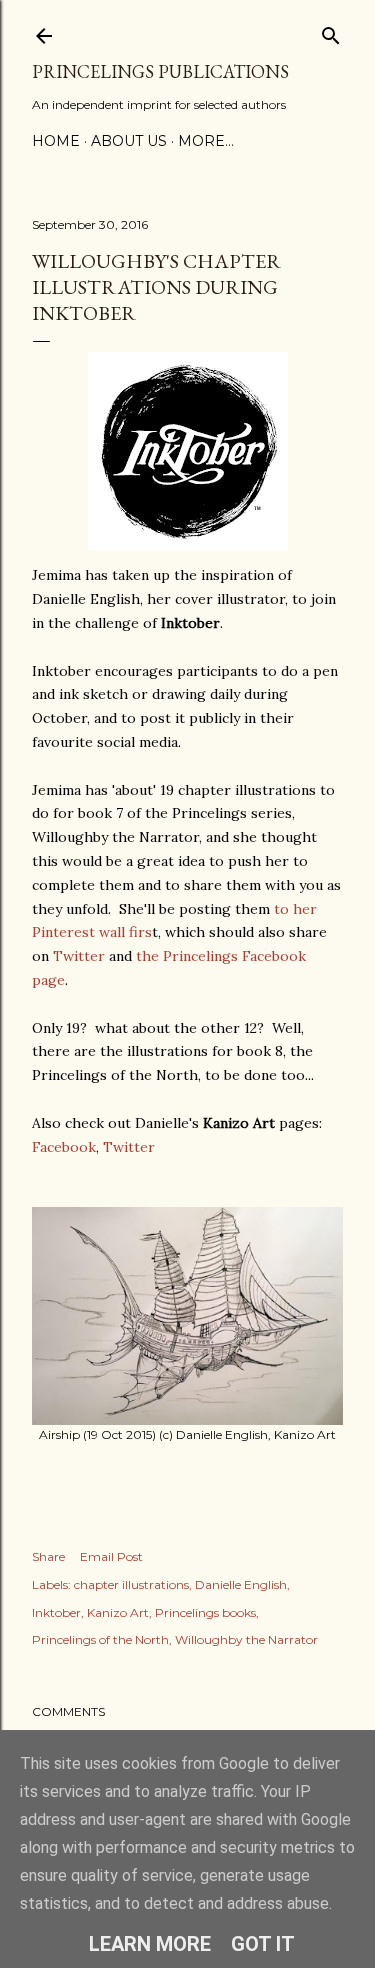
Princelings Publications (160, 71)
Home (56, 141)
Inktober (56, 1612)
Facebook (64, 1147)
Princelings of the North (100, 1639)
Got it (263, 1944)
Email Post (111, 1556)
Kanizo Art (118, 1612)
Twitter (79, 956)
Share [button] (48, 1556)
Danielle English (241, 1584)
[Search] (331, 31)
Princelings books (205, 1612)
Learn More (150, 1944)
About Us (129, 141)
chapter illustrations (131, 1584)
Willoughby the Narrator (246, 1639)
